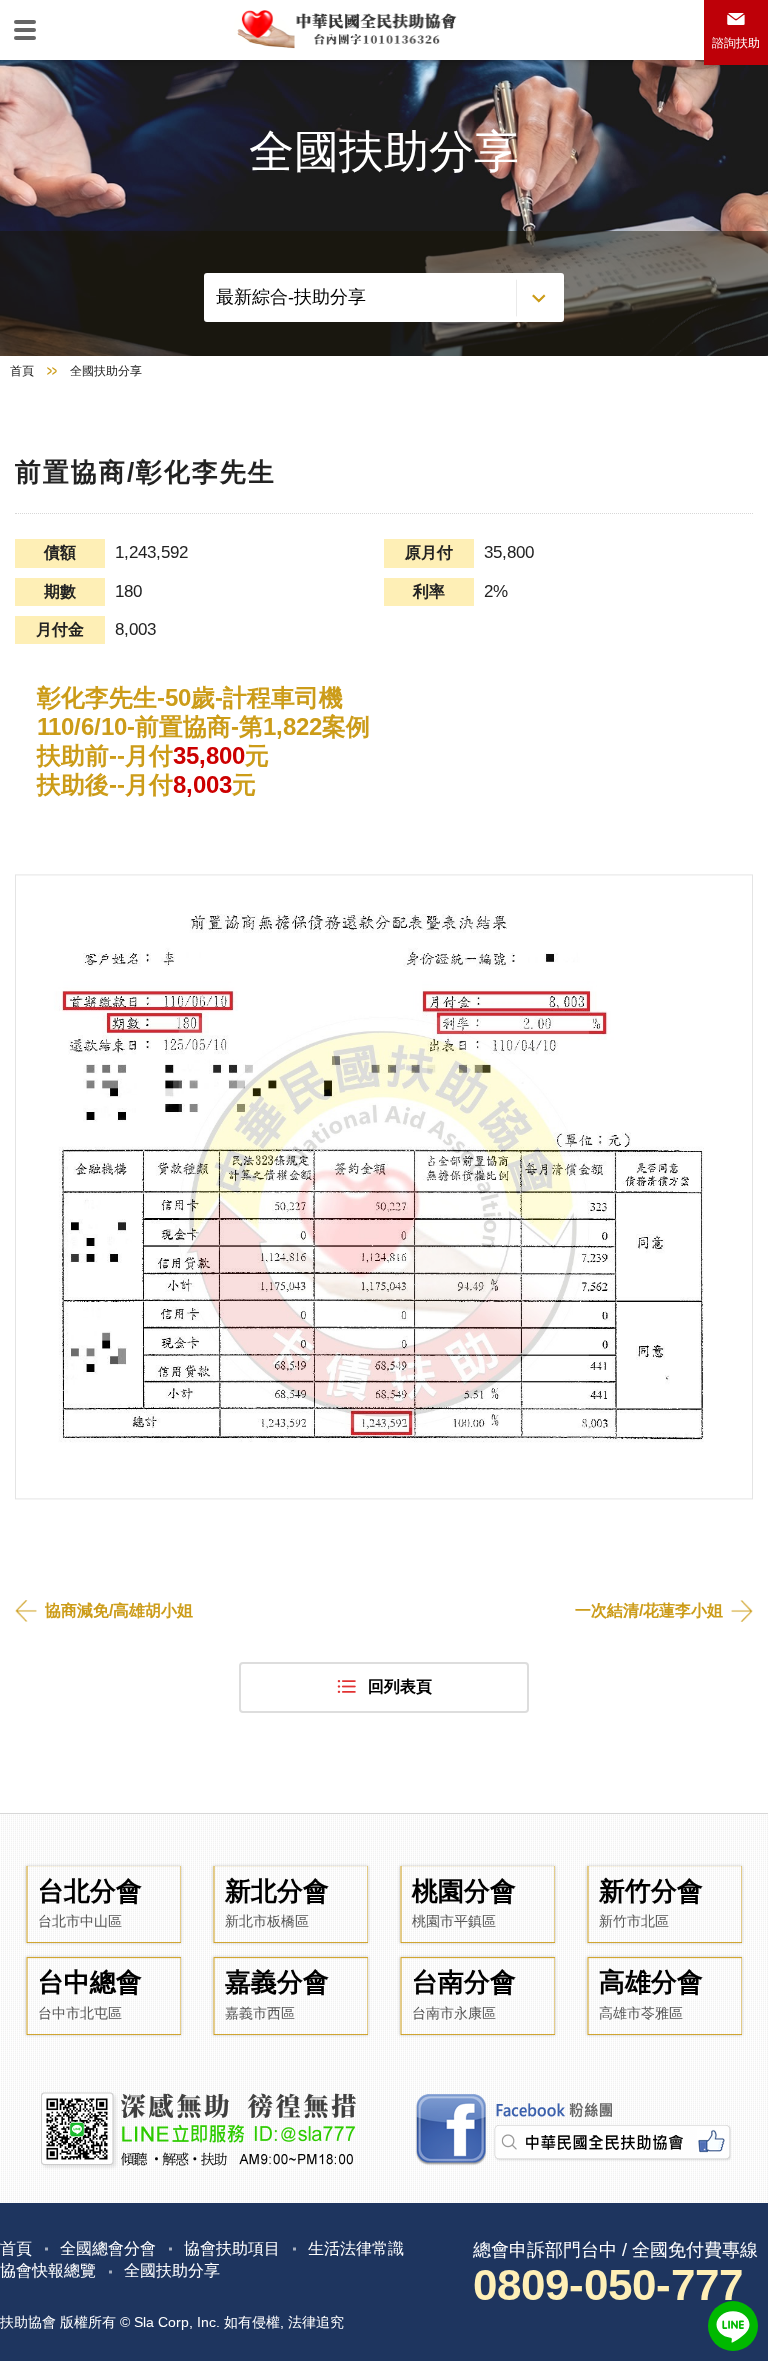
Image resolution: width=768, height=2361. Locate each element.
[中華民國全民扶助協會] (346, 27)
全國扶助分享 (172, 2270)
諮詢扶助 (736, 43)
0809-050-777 (608, 2284)
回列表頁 (400, 1686)
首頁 (22, 371)
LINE (733, 2326)
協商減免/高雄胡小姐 (119, 1610)
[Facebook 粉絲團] (571, 2130)
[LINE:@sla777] (197, 2130)
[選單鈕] (25, 30)
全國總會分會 (108, 2248)
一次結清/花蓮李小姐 (649, 1610)
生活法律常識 (356, 2248)
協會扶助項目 (232, 2248)
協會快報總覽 (48, 2270)
